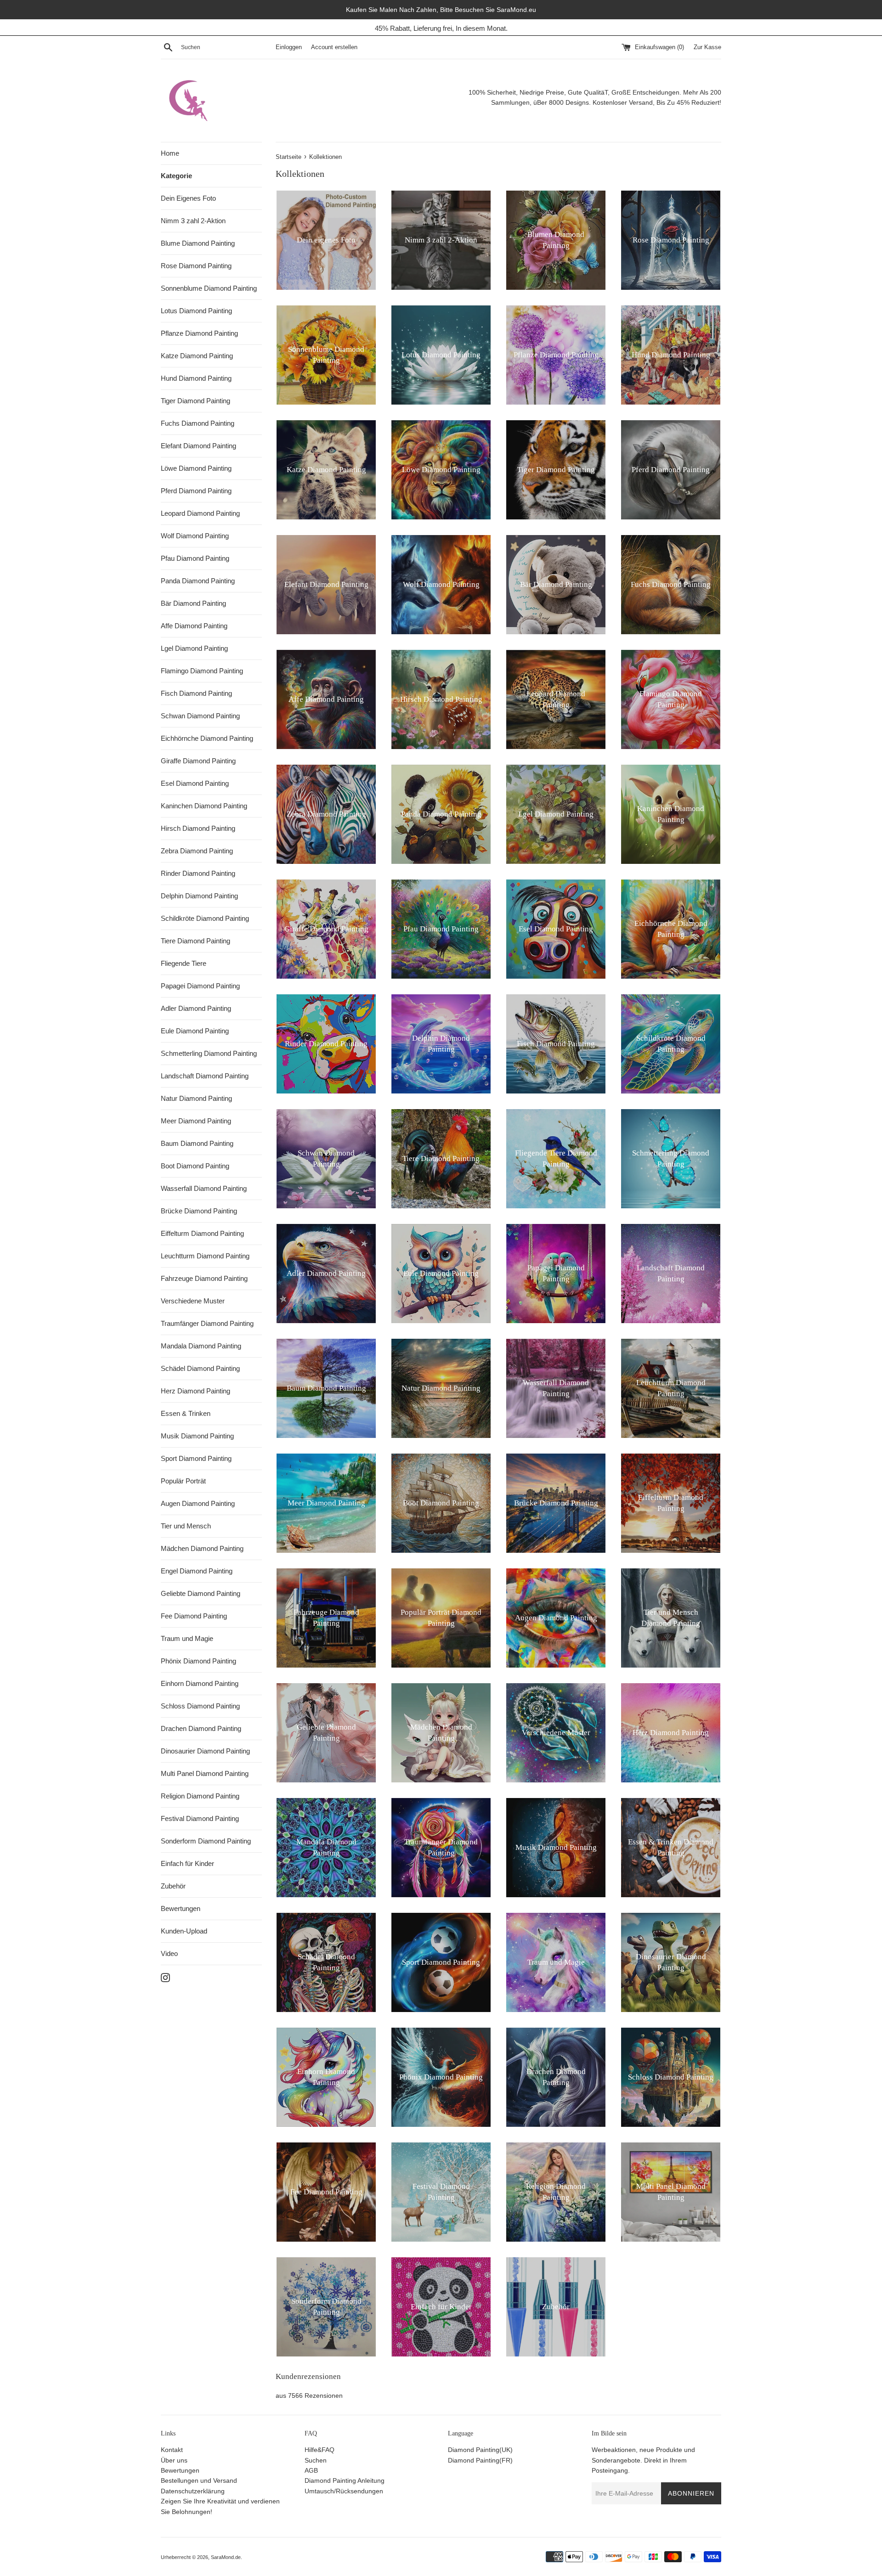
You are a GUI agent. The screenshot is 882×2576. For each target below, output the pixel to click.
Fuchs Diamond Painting (198, 423)
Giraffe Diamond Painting (198, 761)
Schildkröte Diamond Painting (205, 918)
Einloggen (289, 47)
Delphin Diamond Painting (199, 896)
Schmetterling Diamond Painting (209, 1053)
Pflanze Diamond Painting (199, 333)
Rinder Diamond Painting (198, 873)
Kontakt (172, 2450)
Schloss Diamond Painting (200, 1706)
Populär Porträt (183, 1481)
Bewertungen (181, 1908)
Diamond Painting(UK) (480, 2450)
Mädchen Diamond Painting (202, 1548)
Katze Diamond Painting (197, 356)
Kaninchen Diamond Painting (204, 806)
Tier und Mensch (186, 1526)
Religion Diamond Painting (200, 1796)
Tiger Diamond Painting (195, 401)
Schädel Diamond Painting (200, 1368)
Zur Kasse (707, 47)
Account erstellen (334, 47)
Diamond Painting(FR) (480, 2460)
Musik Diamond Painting (197, 1436)
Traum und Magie (187, 1638)
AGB (311, 2470)
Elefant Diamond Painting (198, 446)
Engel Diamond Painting (197, 1571)
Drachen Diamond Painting (201, 1728)
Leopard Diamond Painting (200, 513)
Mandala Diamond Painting (201, 1346)
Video (169, 1953)
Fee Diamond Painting (194, 1616)
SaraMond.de (226, 2557)
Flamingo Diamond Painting (202, 671)
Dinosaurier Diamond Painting (205, 1751)
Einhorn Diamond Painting (200, 1683)
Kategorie (176, 176)
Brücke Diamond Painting (199, 1211)
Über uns (174, 2460)
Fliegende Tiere (184, 963)
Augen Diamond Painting (198, 1503)
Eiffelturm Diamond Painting (202, 1233)
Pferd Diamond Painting (196, 491)
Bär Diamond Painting (193, 603)
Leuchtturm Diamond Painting (205, 1256)
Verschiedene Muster (193, 1301)
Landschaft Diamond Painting (205, 1076)
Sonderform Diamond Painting (206, 1841)
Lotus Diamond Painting (196, 311)
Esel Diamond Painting (195, 783)
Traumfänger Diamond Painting (207, 1323)
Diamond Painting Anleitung (345, 2480)
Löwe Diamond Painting (196, 468)
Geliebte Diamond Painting (201, 1593)
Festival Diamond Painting (200, 1818)
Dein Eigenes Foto (188, 198)
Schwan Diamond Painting (200, 716)
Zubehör (173, 1886)
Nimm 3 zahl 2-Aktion (193, 221)
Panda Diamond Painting (198, 581)
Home (170, 153)
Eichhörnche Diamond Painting (207, 738)
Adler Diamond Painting (196, 1008)
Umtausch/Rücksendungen (344, 2491)
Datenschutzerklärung (193, 2491)
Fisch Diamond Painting (196, 693)
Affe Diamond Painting (194, 626)
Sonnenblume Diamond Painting (209, 288)
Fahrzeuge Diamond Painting (204, 1278)
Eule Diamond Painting (195, 1031)
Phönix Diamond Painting (198, 1661)
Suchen (316, 2460)
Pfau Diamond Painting (195, 558)
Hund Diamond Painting (196, 378)
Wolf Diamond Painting (195, 536)
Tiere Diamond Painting (195, 941)
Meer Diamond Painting (196, 1121)
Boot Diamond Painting (195, 1166)
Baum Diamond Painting (197, 1143)
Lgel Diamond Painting (194, 648)
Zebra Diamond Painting (197, 851)
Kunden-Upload (184, 1931)
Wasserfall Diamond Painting (204, 1188)
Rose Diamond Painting (196, 266)
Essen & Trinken (186, 1413)
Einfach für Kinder (187, 1863)
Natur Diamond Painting (196, 1098)
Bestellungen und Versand (199, 2480)
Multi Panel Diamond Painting (205, 1773)
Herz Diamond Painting (195, 1391)
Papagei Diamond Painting (200, 986)
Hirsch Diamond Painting (198, 828)
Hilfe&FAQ (319, 2450)
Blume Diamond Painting (198, 243)
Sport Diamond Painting (196, 1458)
